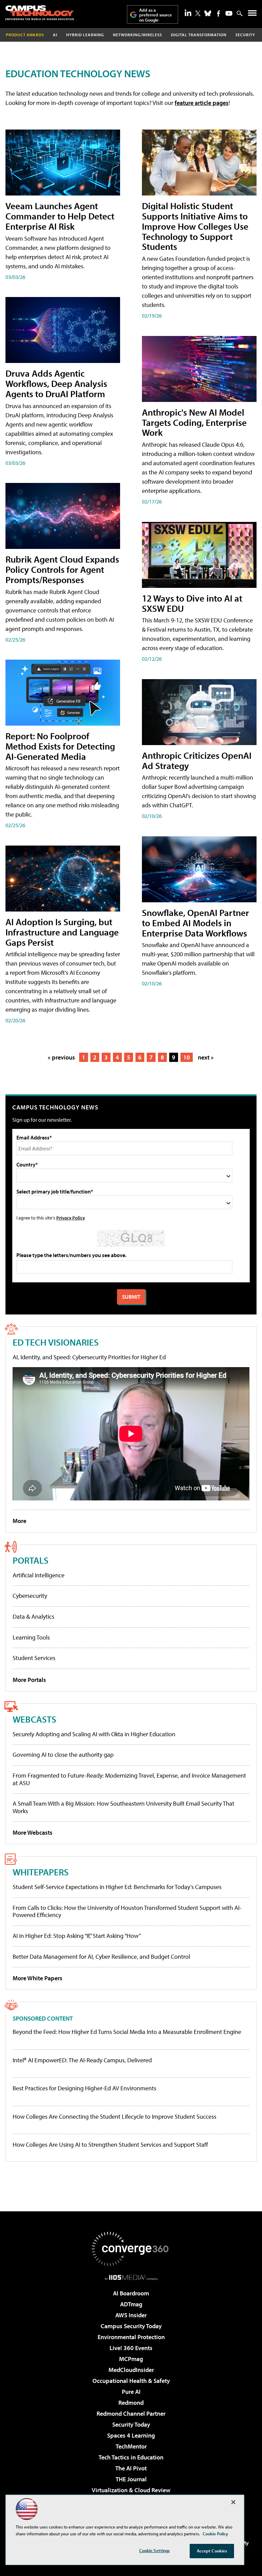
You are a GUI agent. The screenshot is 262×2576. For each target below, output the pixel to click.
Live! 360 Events (131, 2348)
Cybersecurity (30, 1596)
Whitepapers (41, 1872)
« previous (61, 1057)
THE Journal (131, 2479)
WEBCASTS (34, 1719)
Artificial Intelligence (39, 1575)
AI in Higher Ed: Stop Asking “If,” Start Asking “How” (77, 1936)
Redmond (131, 2403)
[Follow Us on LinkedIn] (188, 13)
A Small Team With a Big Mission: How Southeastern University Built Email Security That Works (123, 1807)
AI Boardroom (131, 2293)
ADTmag (131, 2304)
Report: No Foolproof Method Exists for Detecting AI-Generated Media (60, 746)
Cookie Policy (215, 2534)
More (19, 1521)
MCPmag (131, 2359)
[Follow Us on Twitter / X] (198, 13)
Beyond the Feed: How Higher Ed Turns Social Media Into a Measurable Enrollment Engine (127, 2032)
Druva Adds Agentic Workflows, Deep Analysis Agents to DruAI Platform (56, 383)
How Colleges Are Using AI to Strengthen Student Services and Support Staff (110, 2145)
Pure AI (131, 2392)
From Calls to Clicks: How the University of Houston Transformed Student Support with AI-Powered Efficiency (127, 1911)
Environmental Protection (131, 2337)
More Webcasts (33, 1832)
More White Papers (38, 1978)
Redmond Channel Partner (131, 2413)
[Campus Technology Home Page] (40, 13)
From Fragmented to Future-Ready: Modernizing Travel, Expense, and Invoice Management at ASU (129, 1779)
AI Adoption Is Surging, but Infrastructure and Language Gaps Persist (62, 932)
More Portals (29, 1680)
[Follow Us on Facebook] (219, 14)
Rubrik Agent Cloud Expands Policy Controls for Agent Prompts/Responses (62, 569)
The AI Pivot (131, 2468)
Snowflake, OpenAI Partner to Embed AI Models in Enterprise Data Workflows (195, 923)
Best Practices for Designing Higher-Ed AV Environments (84, 2088)
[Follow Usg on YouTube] (229, 13)
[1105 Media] (131, 2277)
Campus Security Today (131, 2326)
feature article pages (202, 103)
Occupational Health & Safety (131, 2381)
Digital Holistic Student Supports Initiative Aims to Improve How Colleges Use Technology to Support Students (195, 226)
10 (187, 1057)
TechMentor (131, 2446)
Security (245, 35)
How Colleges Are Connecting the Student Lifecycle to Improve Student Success (114, 2117)
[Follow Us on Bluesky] (208, 13)
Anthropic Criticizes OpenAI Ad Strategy (197, 760)
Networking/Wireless (137, 35)
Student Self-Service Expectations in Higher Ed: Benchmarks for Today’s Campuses (117, 1887)
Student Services (34, 1658)
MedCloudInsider (131, 2370)
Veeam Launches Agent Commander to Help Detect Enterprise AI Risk (60, 216)
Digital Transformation (199, 35)
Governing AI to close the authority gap (63, 1755)
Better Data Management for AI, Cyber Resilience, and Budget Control (101, 1957)
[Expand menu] (252, 15)
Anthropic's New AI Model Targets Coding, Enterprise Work (194, 422)
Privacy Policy (71, 1218)
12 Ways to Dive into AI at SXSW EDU (192, 603)
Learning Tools (31, 1637)
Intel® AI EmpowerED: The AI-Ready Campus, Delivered (82, 2060)
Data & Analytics (33, 1616)
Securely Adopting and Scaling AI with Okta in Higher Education (94, 1734)
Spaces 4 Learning (131, 2435)
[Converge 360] (131, 2249)
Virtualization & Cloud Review (131, 2490)
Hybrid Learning (85, 35)
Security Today (131, 2424)
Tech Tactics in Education (131, 2457)
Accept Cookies (212, 2551)
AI (55, 35)
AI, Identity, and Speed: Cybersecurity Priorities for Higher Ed (89, 1357)
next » (206, 1057)
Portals (31, 1560)
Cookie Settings (155, 2550)
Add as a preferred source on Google (156, 15)
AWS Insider (131, 2315)
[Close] (233, 2502)
